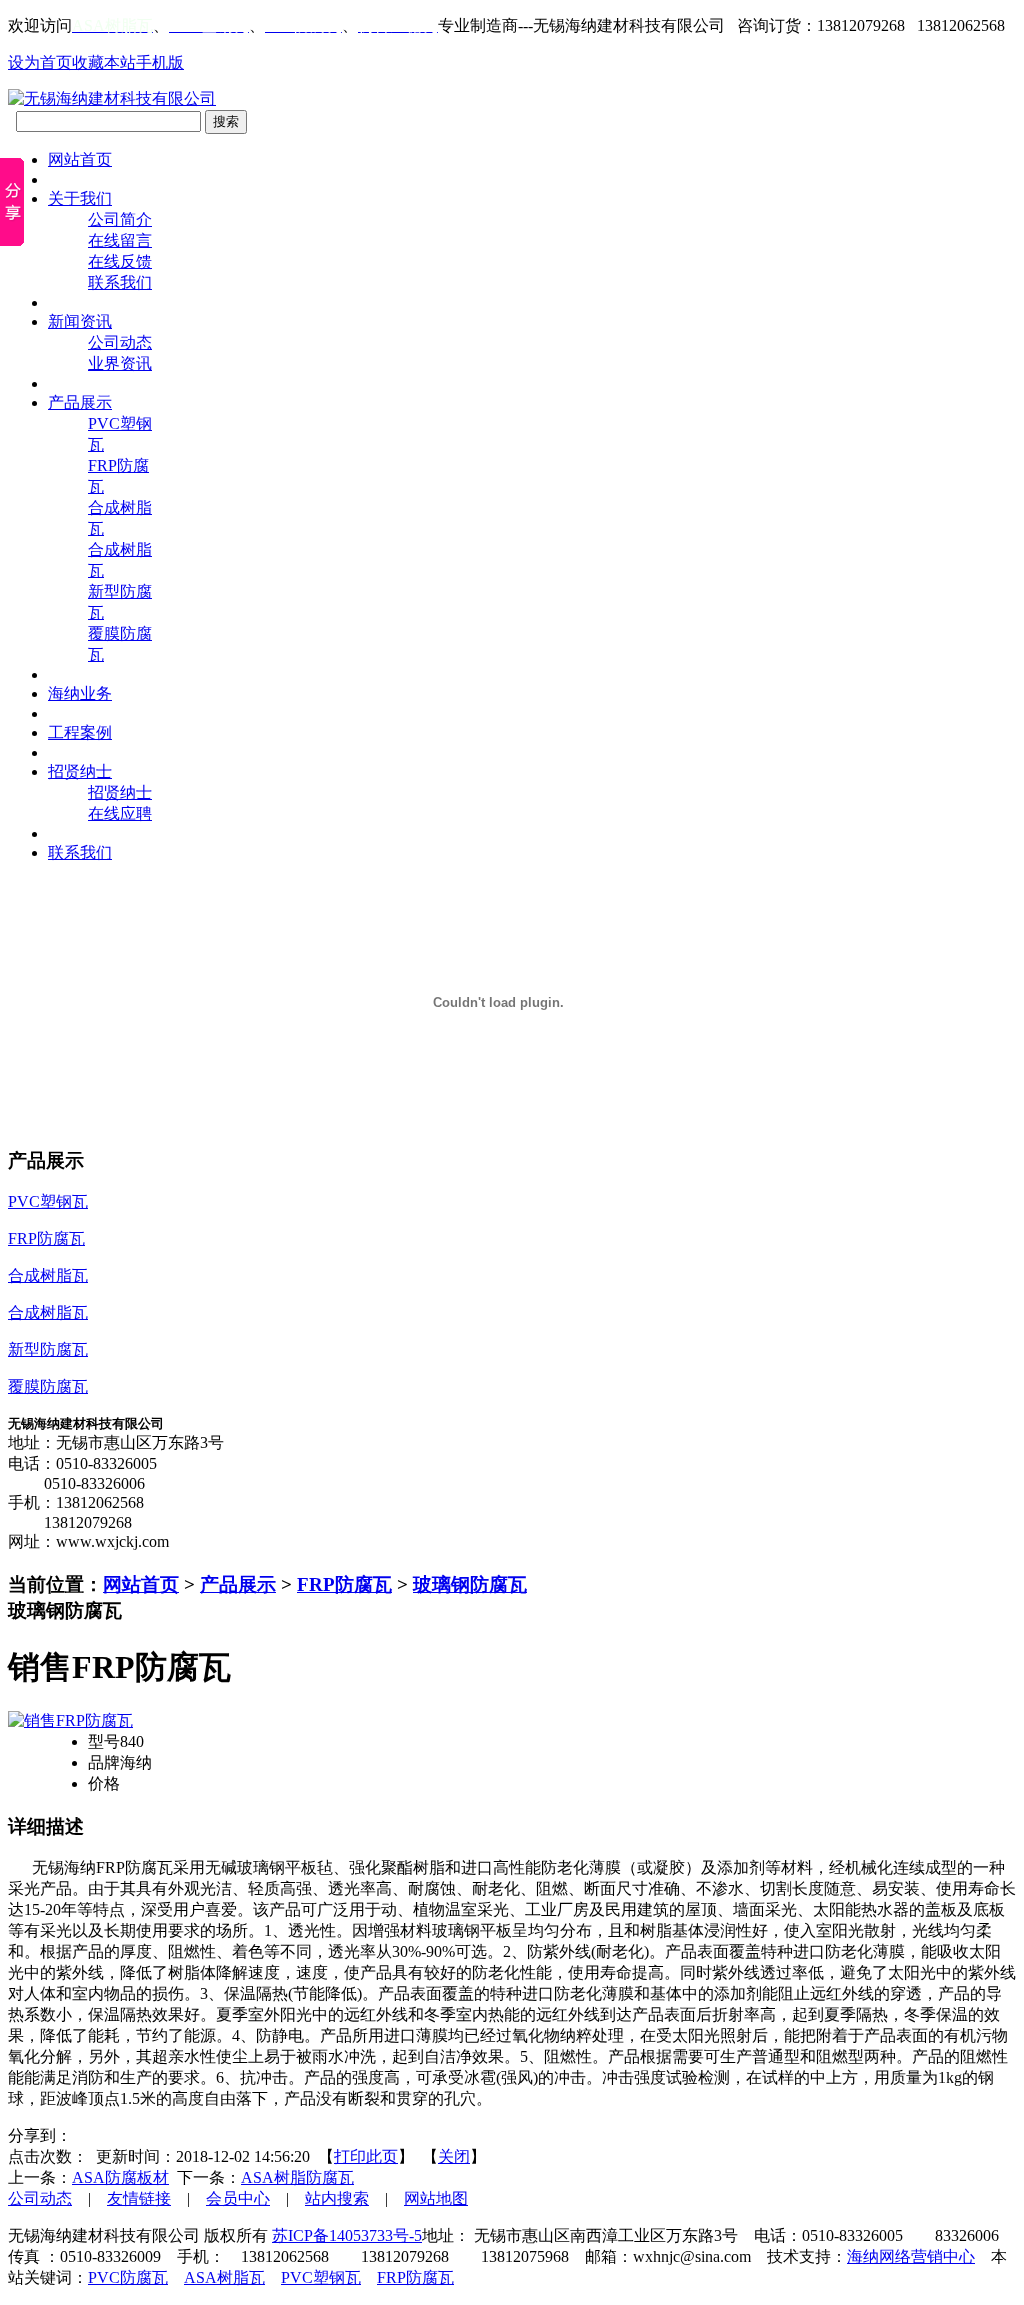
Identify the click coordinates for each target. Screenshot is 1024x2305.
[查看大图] (70, 1720)
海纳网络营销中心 (911, 2256)
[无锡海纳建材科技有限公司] (112, 98)
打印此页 (366, 2156)
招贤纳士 (120, 792)
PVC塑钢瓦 (321, 2277)
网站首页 (141, 1584)
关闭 (454, 2156)
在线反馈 (120, 261)
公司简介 (120, 219)
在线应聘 (120, 813)
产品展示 (238, 1584)
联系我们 (120, 282)
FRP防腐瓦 (344, 1584)
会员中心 (238, 2198)
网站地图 (436, 2198)
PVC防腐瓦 (128, 2277)
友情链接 (139, 2198)
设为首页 (40, 62)
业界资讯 (120, 363)
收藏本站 (104, 62)
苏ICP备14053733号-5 (347, 2235)
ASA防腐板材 (120, 2177)
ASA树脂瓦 (224, 2277)
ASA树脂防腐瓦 (297, 2177)
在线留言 (120, 240)
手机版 (160, 62)
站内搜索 (337, 2198)
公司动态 (120, 342)
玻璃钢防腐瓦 (470, 1584)
